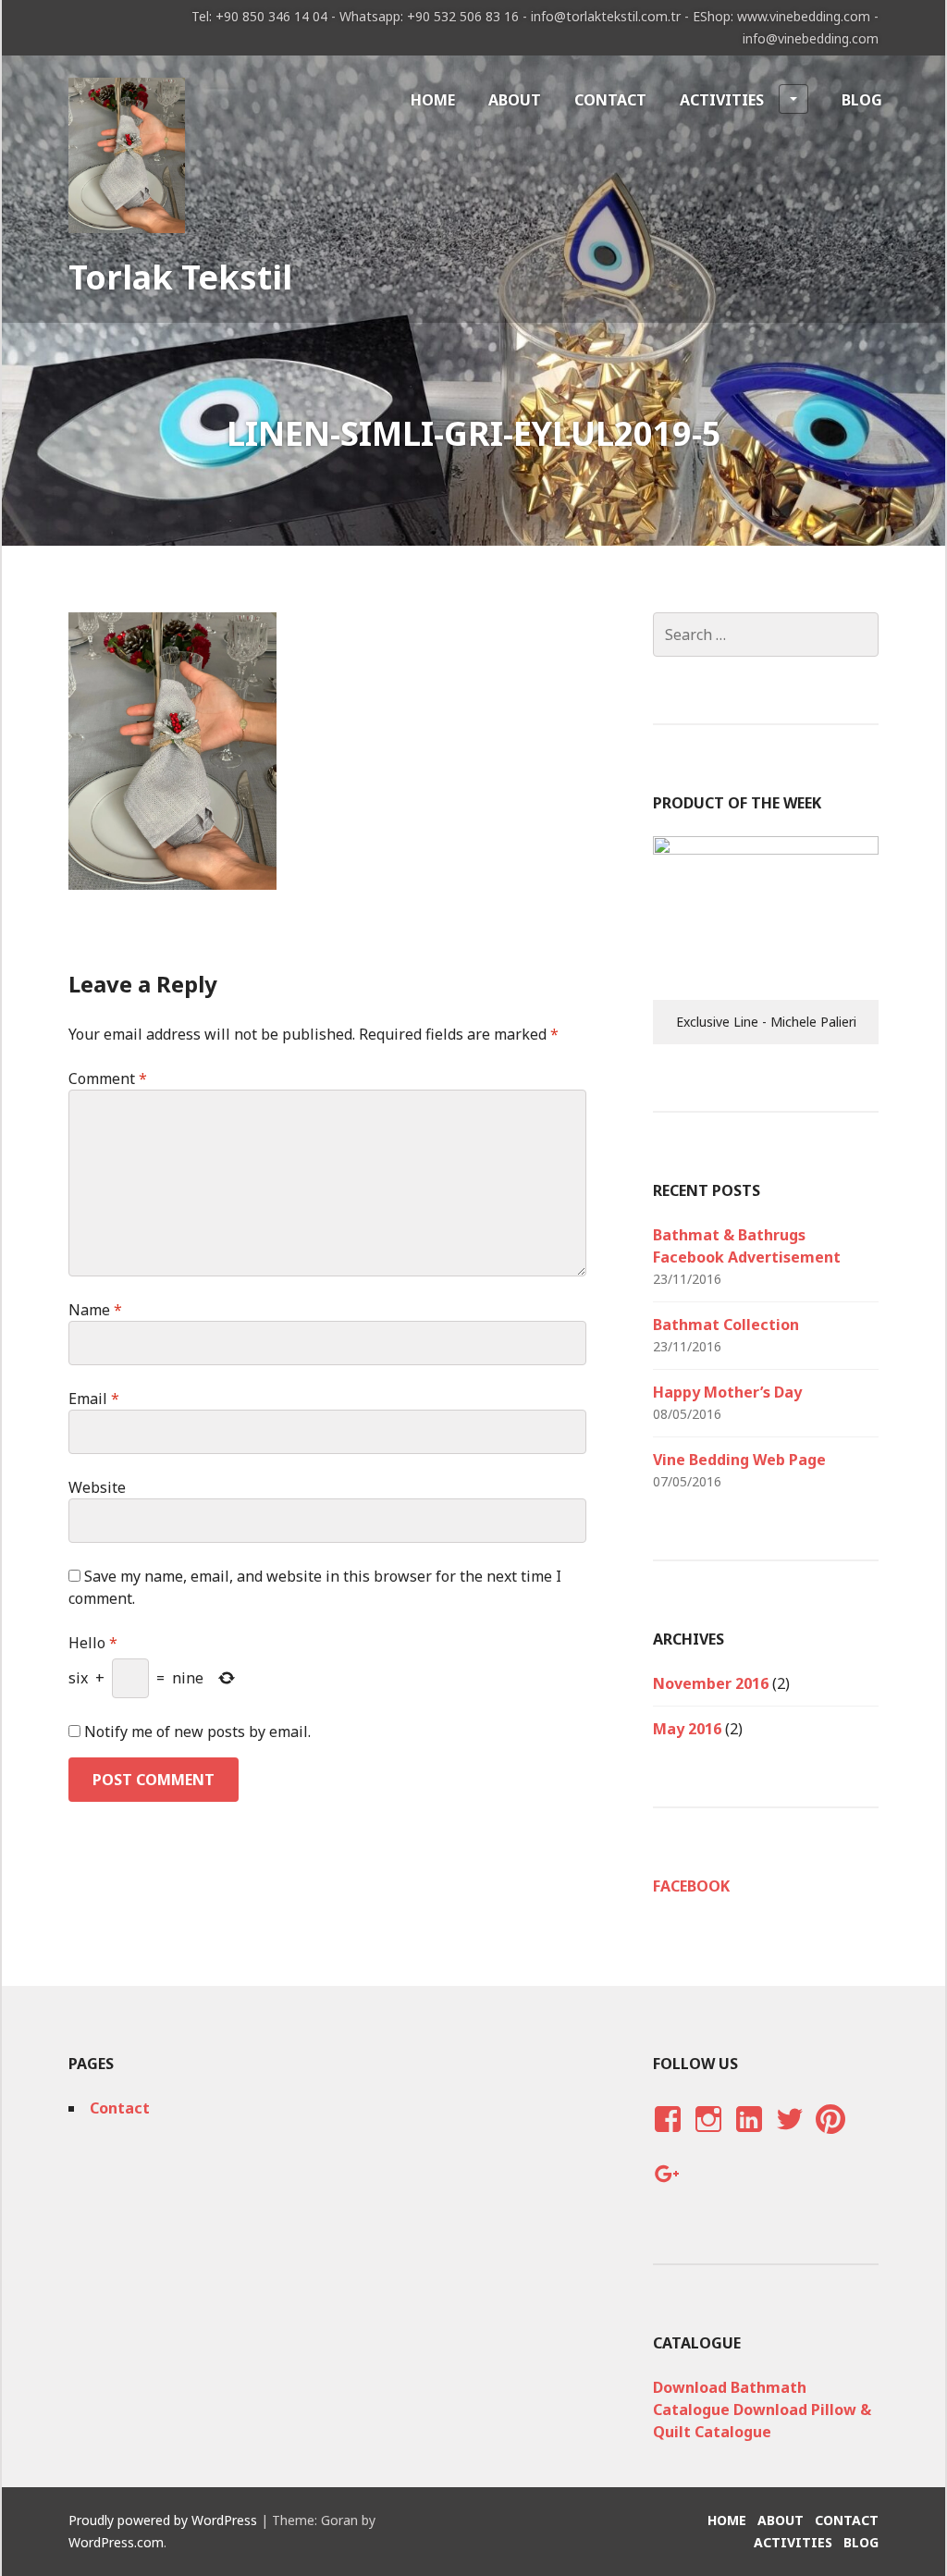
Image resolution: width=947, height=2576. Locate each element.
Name (95, 1310)
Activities (722, 100)
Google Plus (665, 2192)
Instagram (708, 2137)
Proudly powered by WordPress (163, 2520)
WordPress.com (116, 2542)
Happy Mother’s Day (727, 1392)
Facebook (691, 1886)
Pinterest (830, 2137)
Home (433, 100)
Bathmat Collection (726, 1325)
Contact (610, 100)
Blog (862, 100)
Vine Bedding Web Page (739, 1460)
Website (97, 1487)
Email (94, 1399)
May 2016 (687, 1729)
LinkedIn (748, 2137)
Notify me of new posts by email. (197, 1732)
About (515, 100)
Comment (108, 1078)
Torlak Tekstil (180, 277)
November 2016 (711, 1683)
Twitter (789, 2137)
